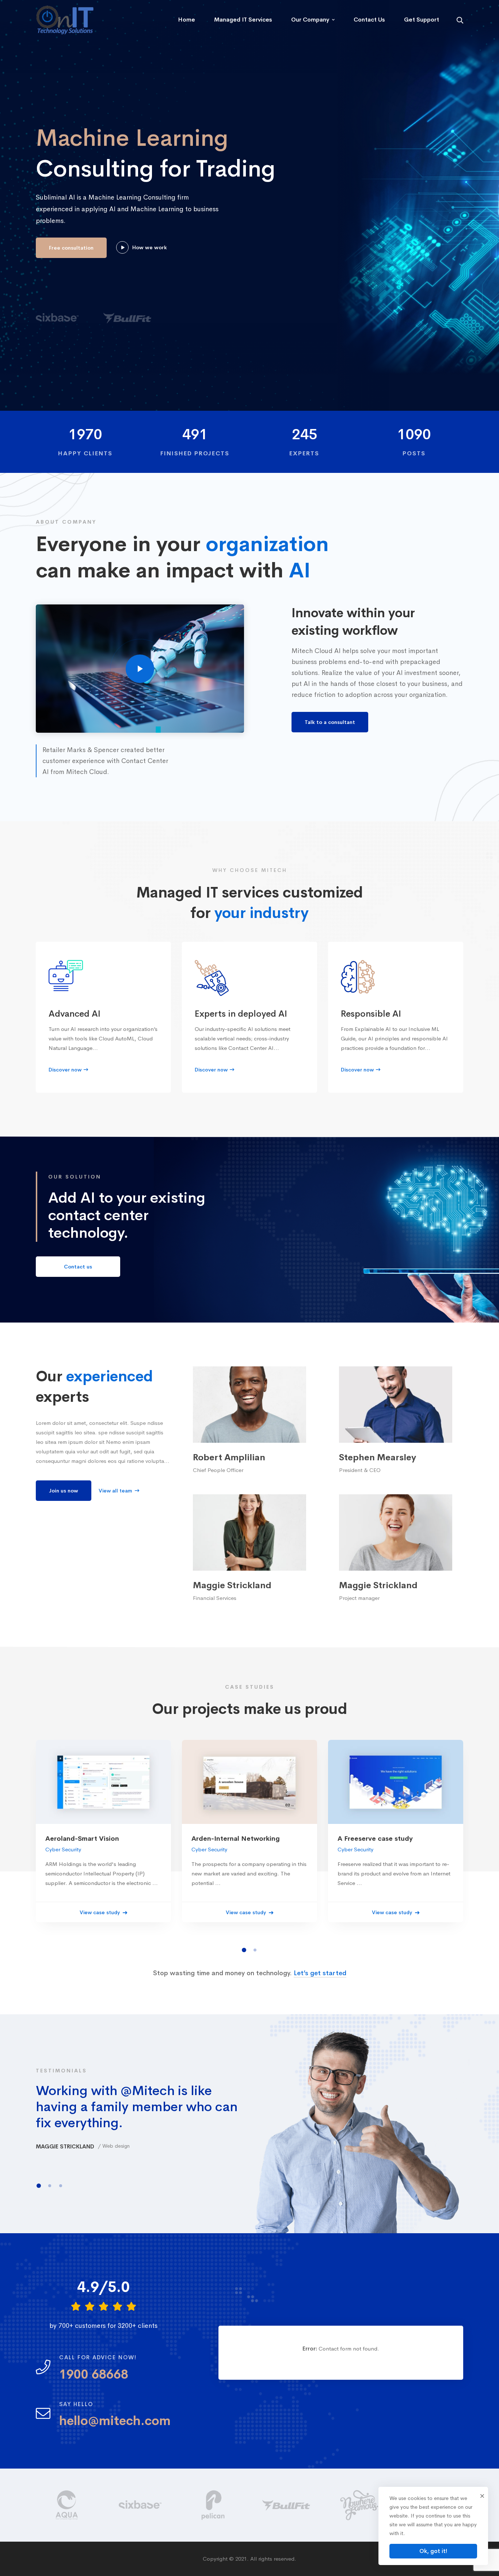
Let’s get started (320, 1973)
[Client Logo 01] (287, 2505)
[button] (244, 1950)
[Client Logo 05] (141, 2505)
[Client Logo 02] (360, 2505)
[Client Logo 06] (214, 2505)
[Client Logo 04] (68, 2505)
